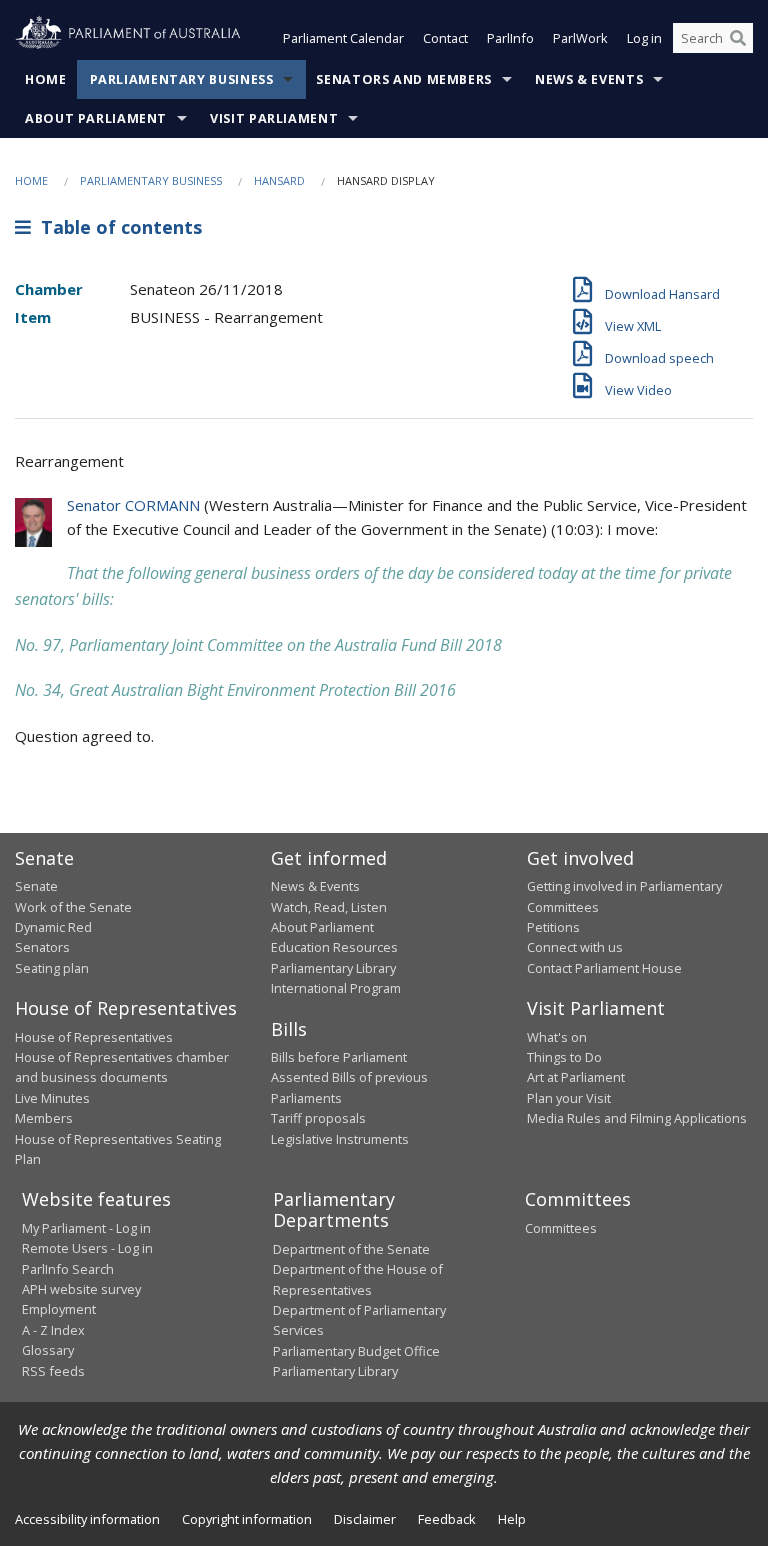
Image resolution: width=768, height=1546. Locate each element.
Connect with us (575, 947)
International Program (336, 988)
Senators (42, 947)
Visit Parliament (274, 118)
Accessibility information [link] (87, 1519)
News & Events (589, 79)
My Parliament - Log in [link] (86, 1228)
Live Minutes (52, 1098)
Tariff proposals (318, 1118)
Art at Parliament (576, 1077)
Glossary (48, 1350)
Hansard (279, 180)
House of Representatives (94, 1037)
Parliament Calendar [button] (343, 38)
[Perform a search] (738, 38)
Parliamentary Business (182, 79)
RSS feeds (53, 1371)
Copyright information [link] (247, 1519)
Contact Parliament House (604, 968)
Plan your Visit (569, 1098)
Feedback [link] (447, 1519)
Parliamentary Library (333, 968)
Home (46, 79)
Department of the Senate (351, 1249)
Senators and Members (404, 79)
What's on (557, 1037)
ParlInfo (510, 38)
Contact (445, 38)
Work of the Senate (73, 907)
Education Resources (334, 947)
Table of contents (116, 227)
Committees (561, 1228)
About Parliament (96, 118)
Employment (59, 1309)
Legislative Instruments (340, 1139)
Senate (36, 886)
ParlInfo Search (68, 1269)
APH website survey (81, 1289)
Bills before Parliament (339, 1057)
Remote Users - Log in (87, 1248)
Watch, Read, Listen (329, 907)
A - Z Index (53, 1330)
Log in (644, 38)
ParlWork (580, 38)
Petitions (553, 927)
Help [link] (512, 1519)
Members (44, 1118)
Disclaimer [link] (365, 1519)
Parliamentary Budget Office (356, 1351)
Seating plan (52, 968)
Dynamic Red (53, 927)
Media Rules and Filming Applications (637, 1118)
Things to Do (564, 1057)
